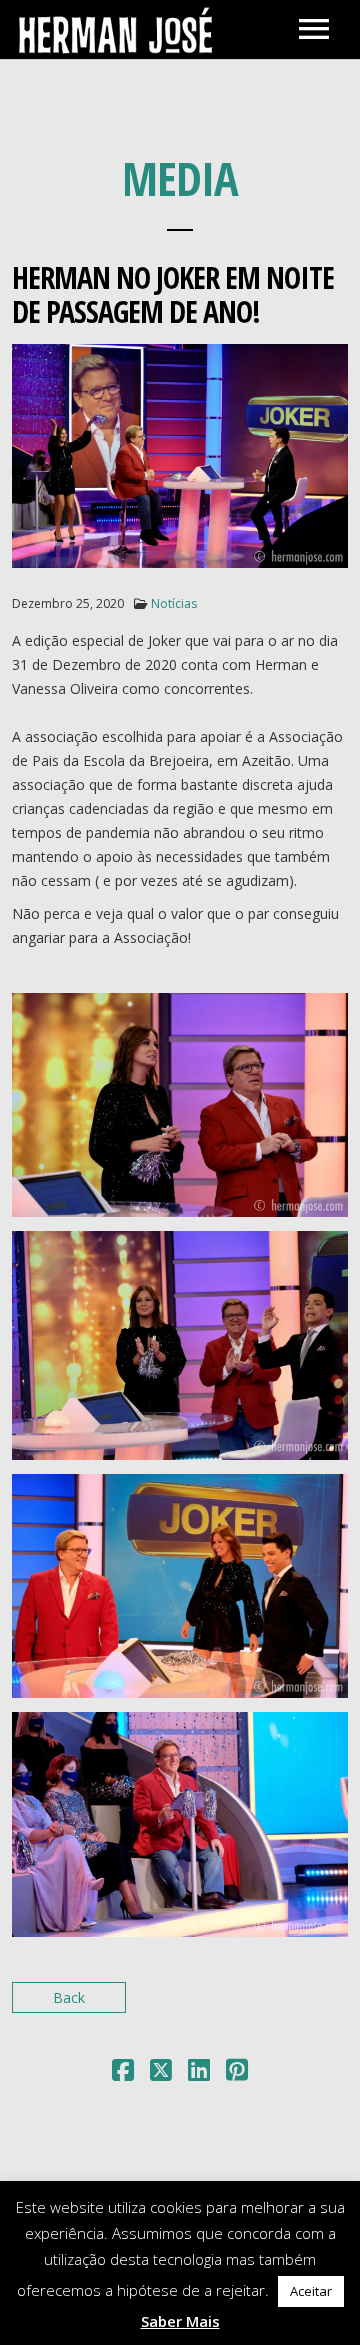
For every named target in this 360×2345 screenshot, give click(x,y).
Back (69, 1997)
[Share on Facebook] (123, 2073)
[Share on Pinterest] (237, 2073)
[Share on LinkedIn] (199, 2073)
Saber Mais (180, 2321)
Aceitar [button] (311, 2291)
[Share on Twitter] (161, 2073)
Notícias (174, 603)
